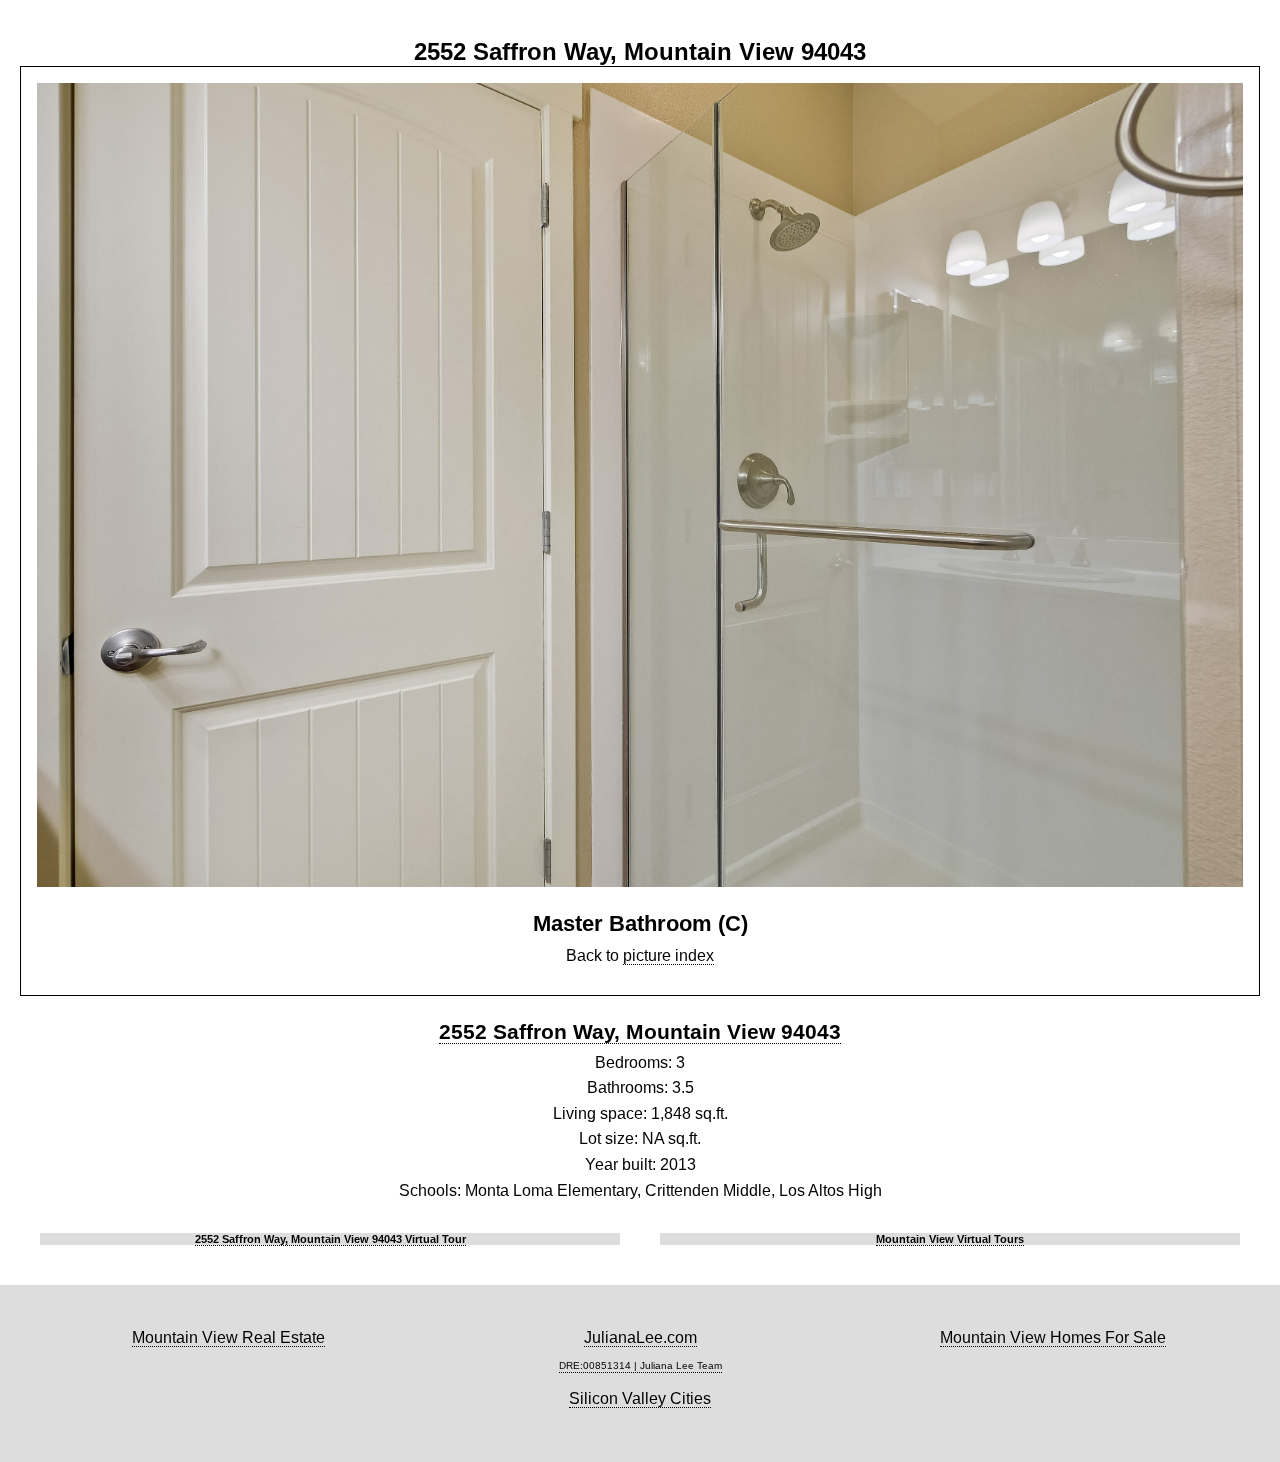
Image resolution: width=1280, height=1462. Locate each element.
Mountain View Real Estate (228, 1337)
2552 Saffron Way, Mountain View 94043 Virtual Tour (330, 1239)
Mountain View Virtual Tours (950, 1239)
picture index (668, 955)
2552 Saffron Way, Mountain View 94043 (640, 1031)
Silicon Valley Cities (640, 1398)
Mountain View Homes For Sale (1053, 1337)
